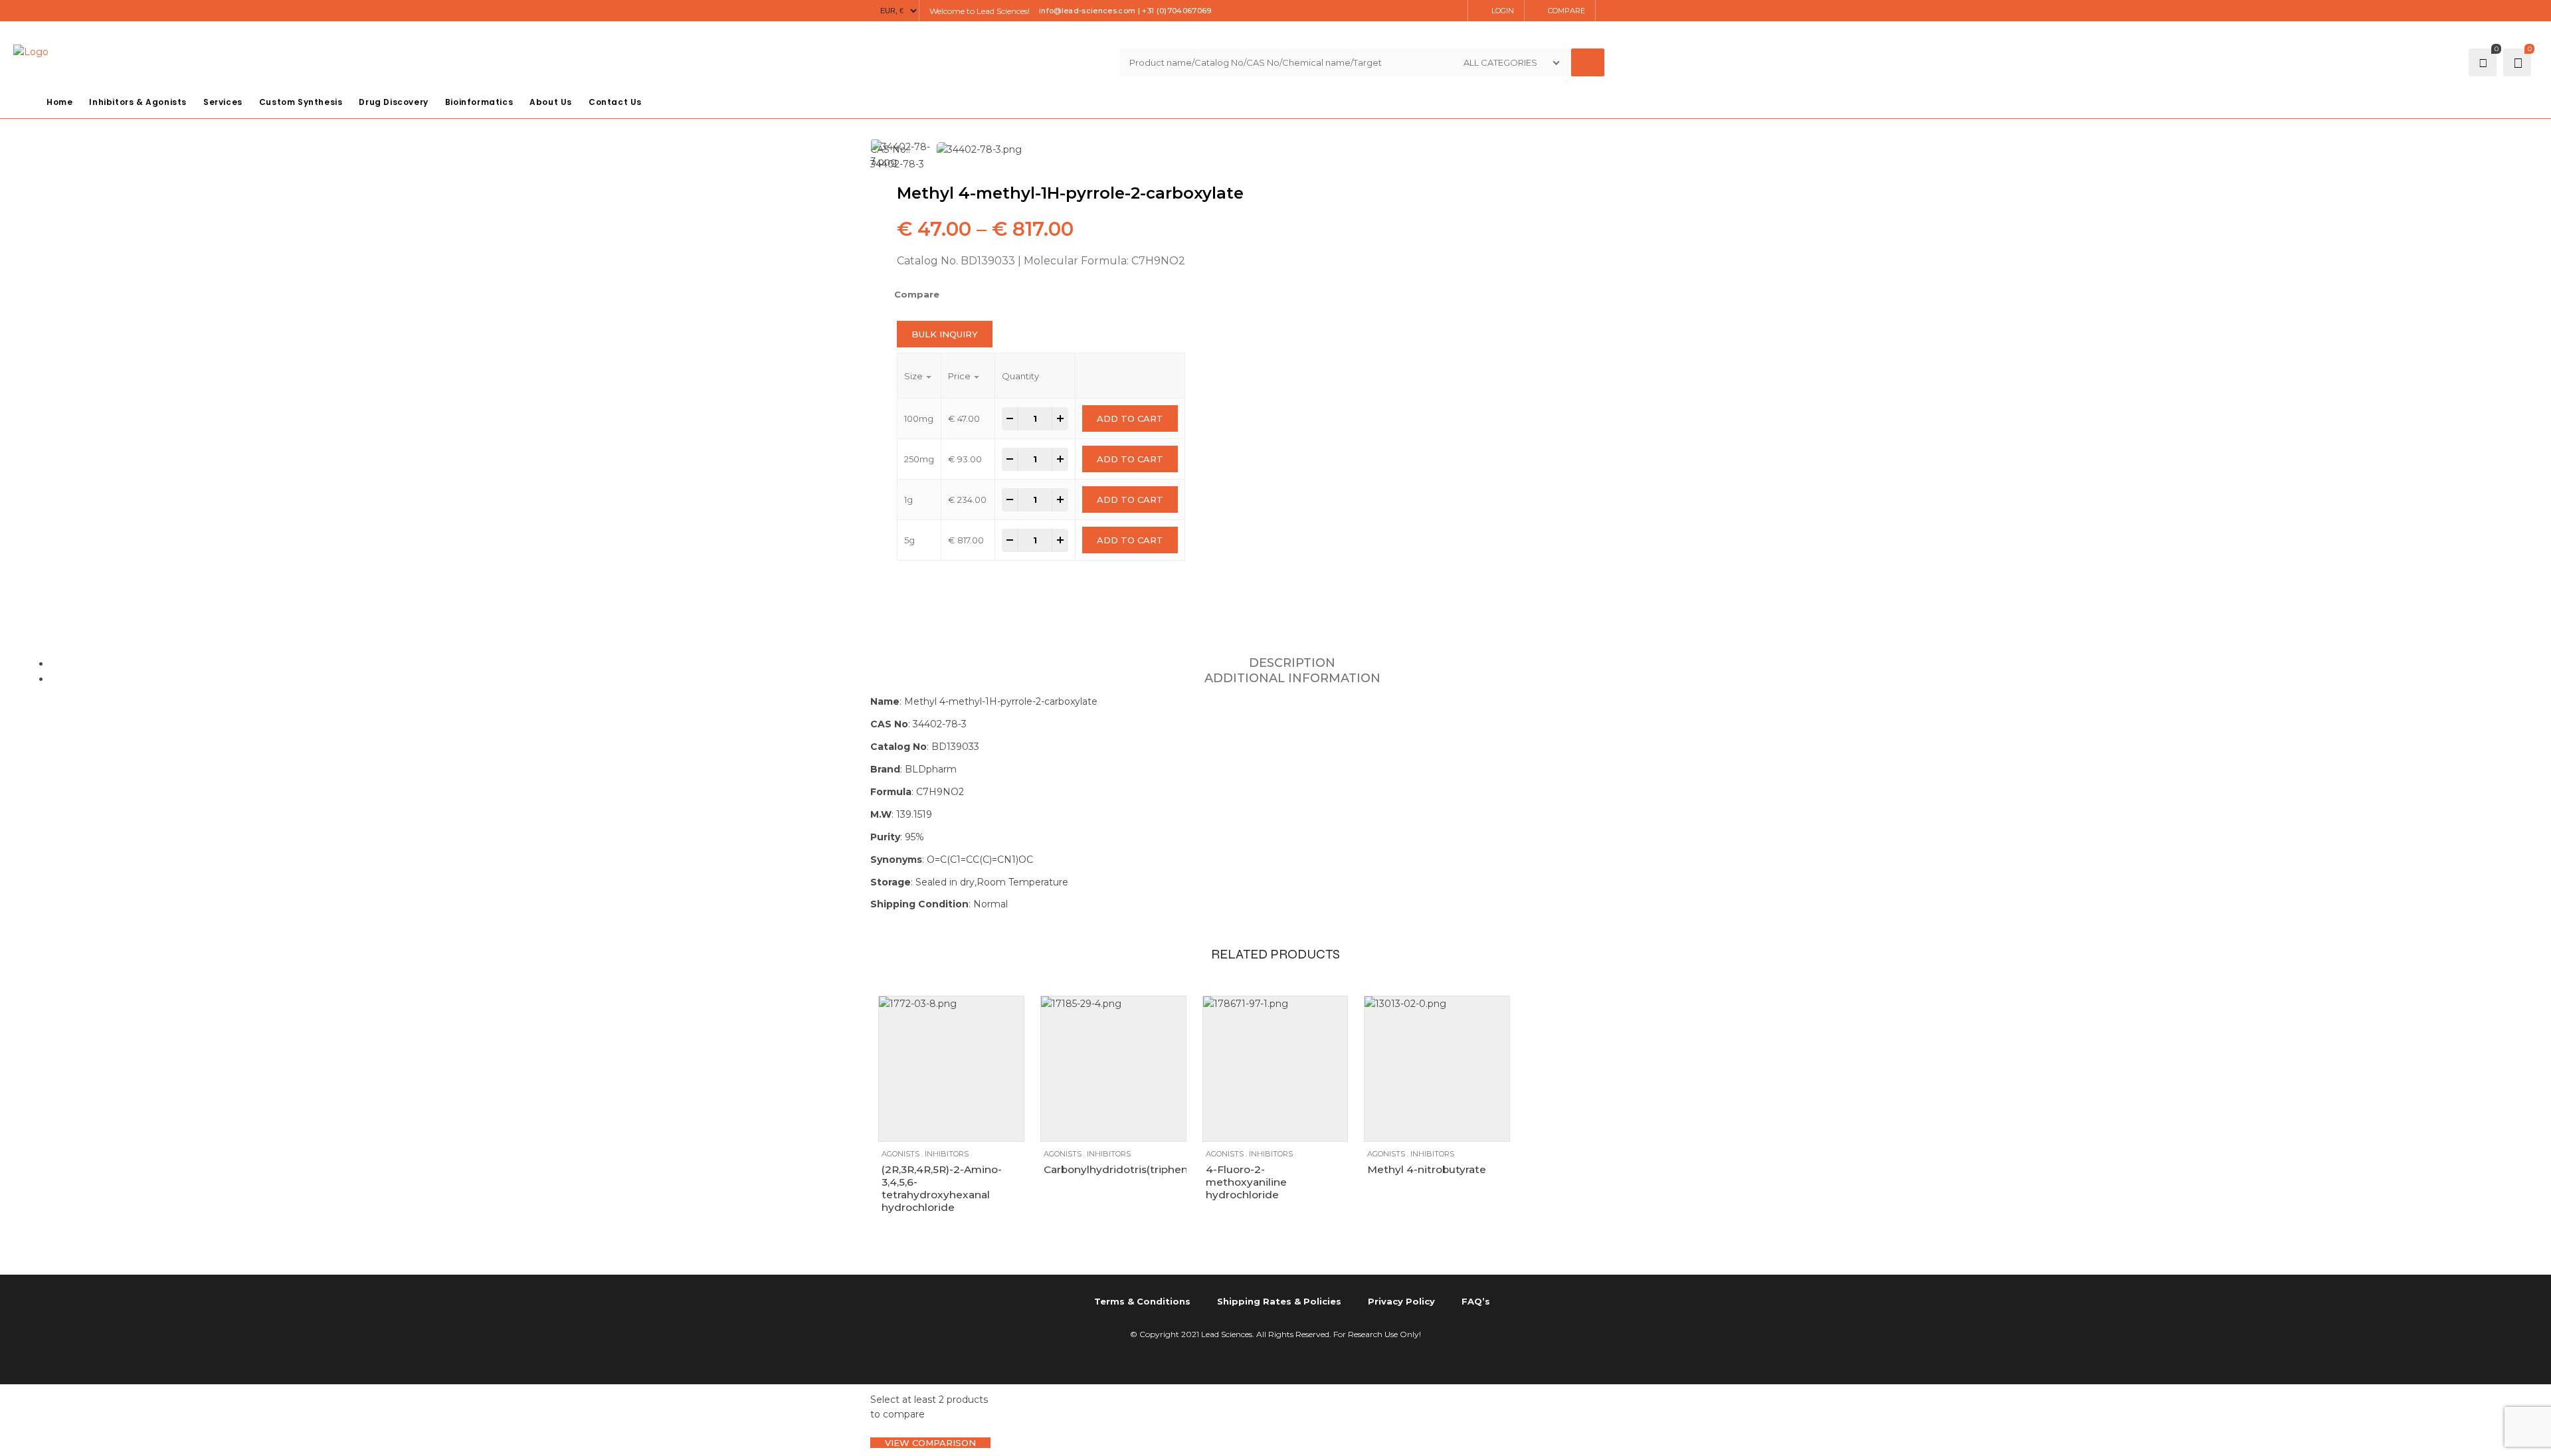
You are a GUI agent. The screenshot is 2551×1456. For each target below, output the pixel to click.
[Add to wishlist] (922, 1125)
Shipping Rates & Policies (1279, 1301)
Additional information (1292, 678)
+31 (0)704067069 (1177, 11)
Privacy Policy (1401, 1301)
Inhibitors (947, 1154)
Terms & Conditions (1142, 1301)
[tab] (1292, 663)
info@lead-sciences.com (1087, 11)
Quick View (948, 1125)
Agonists (900, 1154)
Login (1503, 11)
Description (1292, 663)
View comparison (930, 1443)
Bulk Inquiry (945, 334)
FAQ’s (1476, 1301)
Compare (1566, 11)
